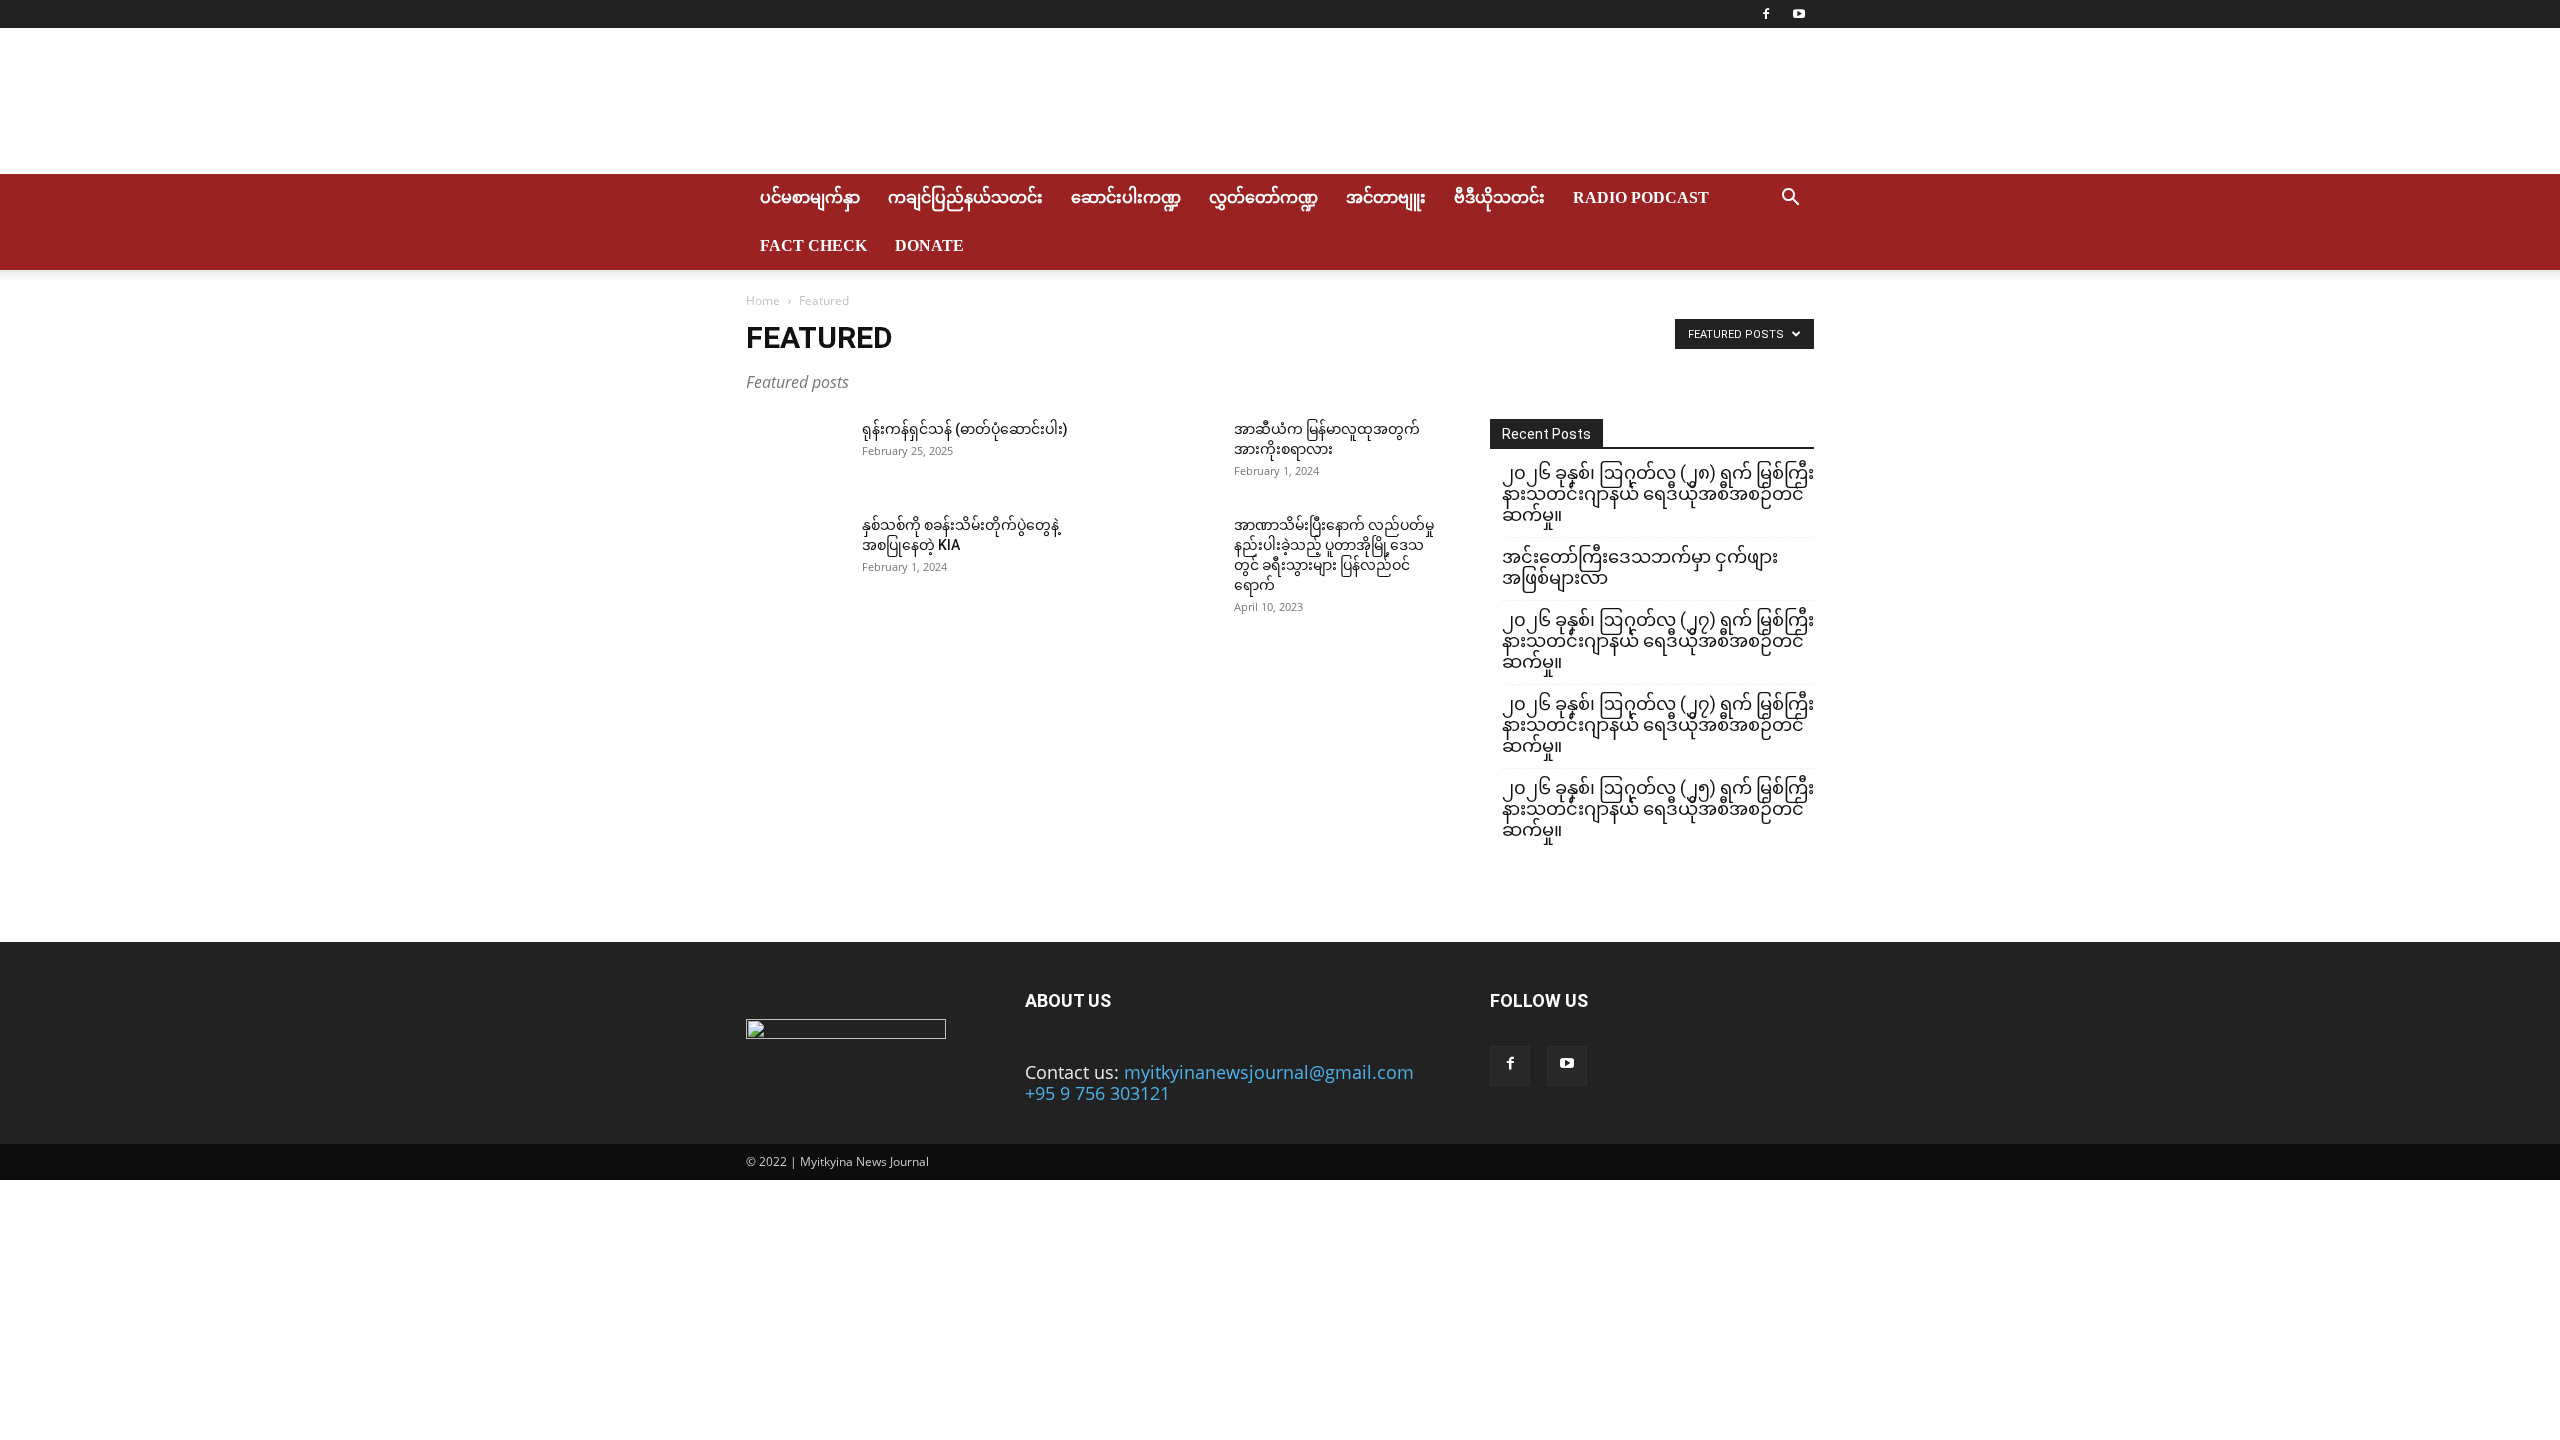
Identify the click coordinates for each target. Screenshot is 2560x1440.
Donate (929, 245)
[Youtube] (1799, 14)
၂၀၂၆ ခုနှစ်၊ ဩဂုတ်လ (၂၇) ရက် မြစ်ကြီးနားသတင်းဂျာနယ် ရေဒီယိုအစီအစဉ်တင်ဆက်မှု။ (1658, 640)
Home (763, 300)
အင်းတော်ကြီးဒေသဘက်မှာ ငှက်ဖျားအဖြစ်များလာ (1640, 567)
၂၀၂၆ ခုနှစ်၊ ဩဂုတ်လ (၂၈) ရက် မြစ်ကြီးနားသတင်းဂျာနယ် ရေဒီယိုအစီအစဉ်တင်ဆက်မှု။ (1658, 493)
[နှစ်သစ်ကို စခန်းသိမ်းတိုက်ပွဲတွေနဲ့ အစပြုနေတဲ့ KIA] (796, 550)
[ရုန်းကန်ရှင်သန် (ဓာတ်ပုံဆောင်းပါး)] (796, 454)
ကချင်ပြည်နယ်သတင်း (965, 197)
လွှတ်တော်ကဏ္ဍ (1263, 197)
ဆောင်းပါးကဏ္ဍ (1126, 197)
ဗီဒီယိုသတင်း (1499, 197)
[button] (1790, 198)
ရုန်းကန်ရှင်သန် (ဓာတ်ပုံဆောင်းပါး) (965, 429)
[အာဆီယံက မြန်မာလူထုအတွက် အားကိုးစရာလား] (1168, 454)
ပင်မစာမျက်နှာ (810, 197)
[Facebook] (1766, 14)
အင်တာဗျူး (1386, 197)
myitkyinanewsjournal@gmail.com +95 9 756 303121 (1219, 1082)
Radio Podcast (1641, 197)
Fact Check (813, 245)
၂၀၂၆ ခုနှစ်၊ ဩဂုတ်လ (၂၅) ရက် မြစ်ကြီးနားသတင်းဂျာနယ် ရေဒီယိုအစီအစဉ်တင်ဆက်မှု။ (1658, 808)
